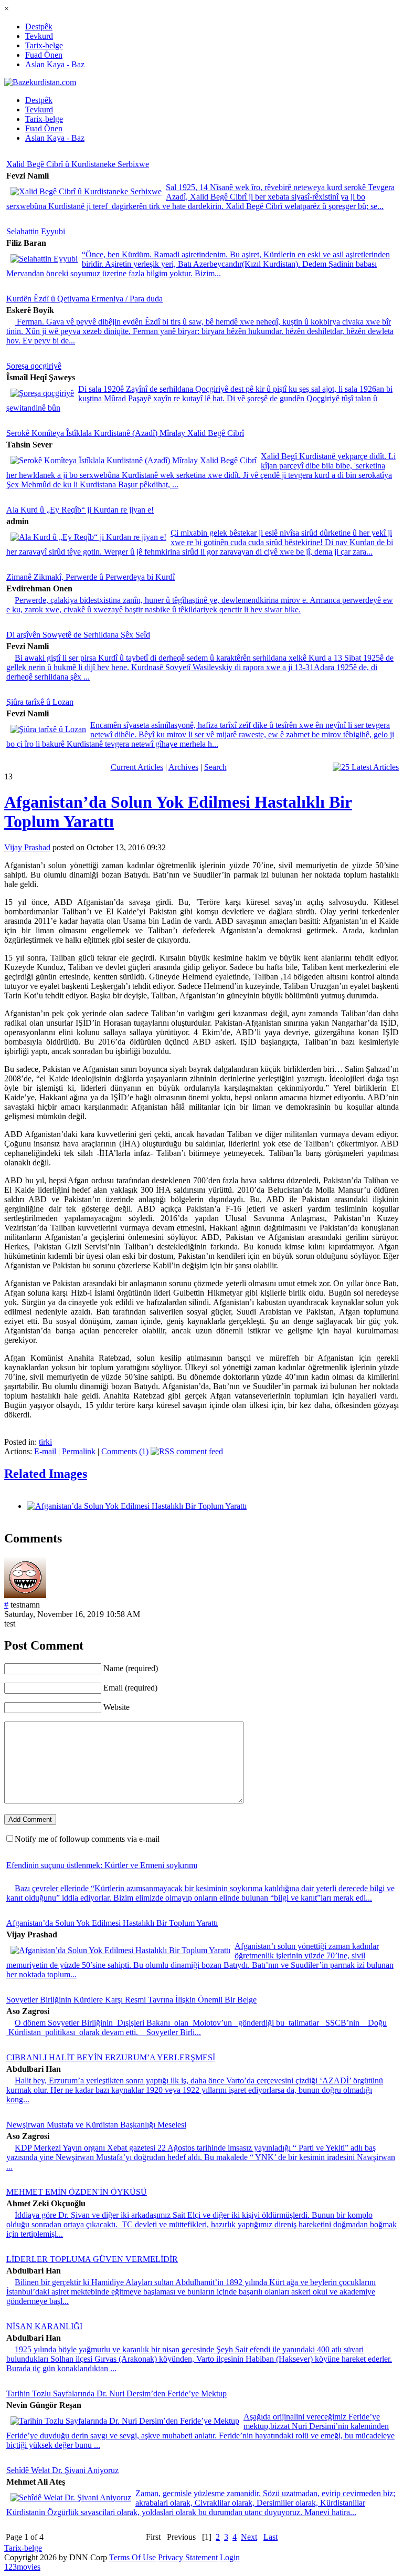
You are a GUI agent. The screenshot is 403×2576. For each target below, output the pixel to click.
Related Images (46, 1474)
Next (249, 2537)
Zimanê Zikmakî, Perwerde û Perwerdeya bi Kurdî (91, 577)
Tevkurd (39, 36)
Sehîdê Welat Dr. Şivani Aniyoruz (62, 2470)
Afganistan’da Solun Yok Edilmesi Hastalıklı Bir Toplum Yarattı (112, 1923)
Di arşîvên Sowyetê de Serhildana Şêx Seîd (78, 635)
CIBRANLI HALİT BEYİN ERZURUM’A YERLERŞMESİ (111, 2057)
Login (230, 2557)
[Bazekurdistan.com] (40, 82)
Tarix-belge (44, 45)
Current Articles (137, 767)
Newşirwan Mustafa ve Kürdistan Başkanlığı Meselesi (96, 2125)
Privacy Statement (188, 2557)
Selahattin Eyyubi (36, 231)
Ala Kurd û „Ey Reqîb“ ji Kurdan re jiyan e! (80, 510)
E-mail (45, 1451)
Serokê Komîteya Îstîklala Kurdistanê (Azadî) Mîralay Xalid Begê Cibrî (125, 433)
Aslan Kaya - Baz (55, 64)
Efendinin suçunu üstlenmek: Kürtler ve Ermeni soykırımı (102, 1865)
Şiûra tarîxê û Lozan (40, 702)
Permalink (79, 1451)
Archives (183, 767)
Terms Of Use (132, 2557)
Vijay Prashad (27, 847)
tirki (45, 1442)
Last (271, 2537)
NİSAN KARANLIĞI (44, 2326)
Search (215, 767)
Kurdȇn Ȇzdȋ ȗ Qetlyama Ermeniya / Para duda (84, 299)
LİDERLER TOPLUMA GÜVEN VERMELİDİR (92, 2259)
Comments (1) (125, 1451)
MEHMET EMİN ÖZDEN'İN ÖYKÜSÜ (77, 2192)
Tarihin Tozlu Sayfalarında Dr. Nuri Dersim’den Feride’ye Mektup (116, 2394)
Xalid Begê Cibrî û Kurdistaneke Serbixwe (78, 164)
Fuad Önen (44, 55)
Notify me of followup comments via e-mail (87, 1839)
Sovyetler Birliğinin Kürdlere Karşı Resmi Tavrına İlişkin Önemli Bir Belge (131, 2000)
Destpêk (39, 27)
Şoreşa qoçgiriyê (34, 366)
